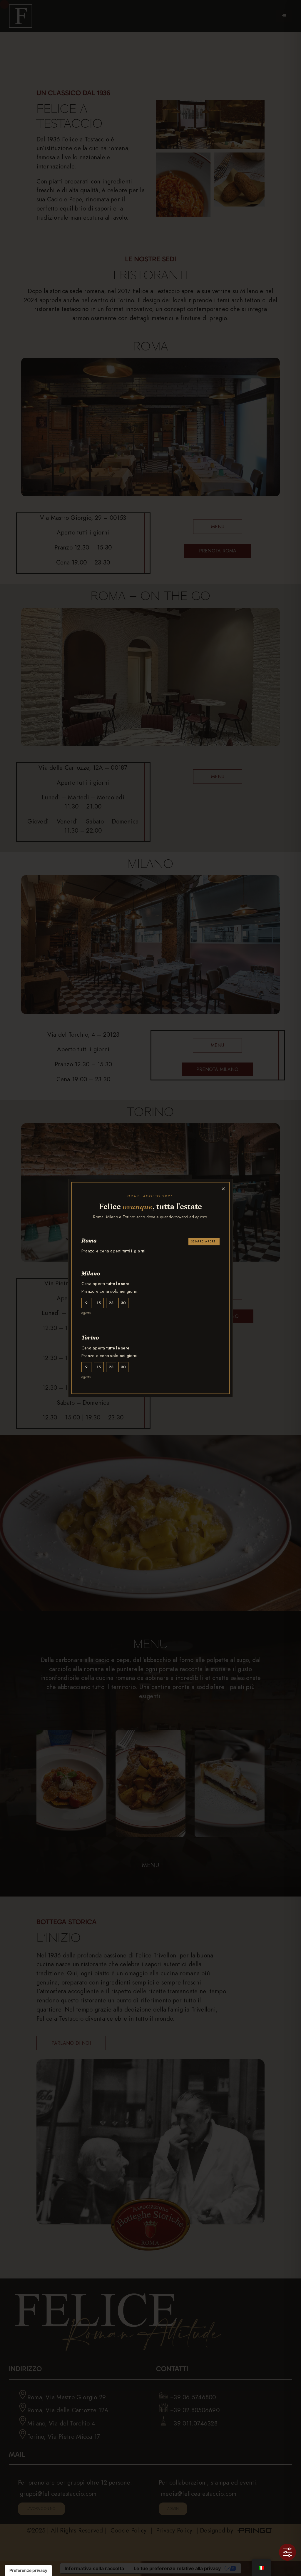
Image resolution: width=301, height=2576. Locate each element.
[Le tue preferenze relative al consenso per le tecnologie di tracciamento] (28, 2570)
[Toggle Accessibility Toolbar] (287, 2552)
